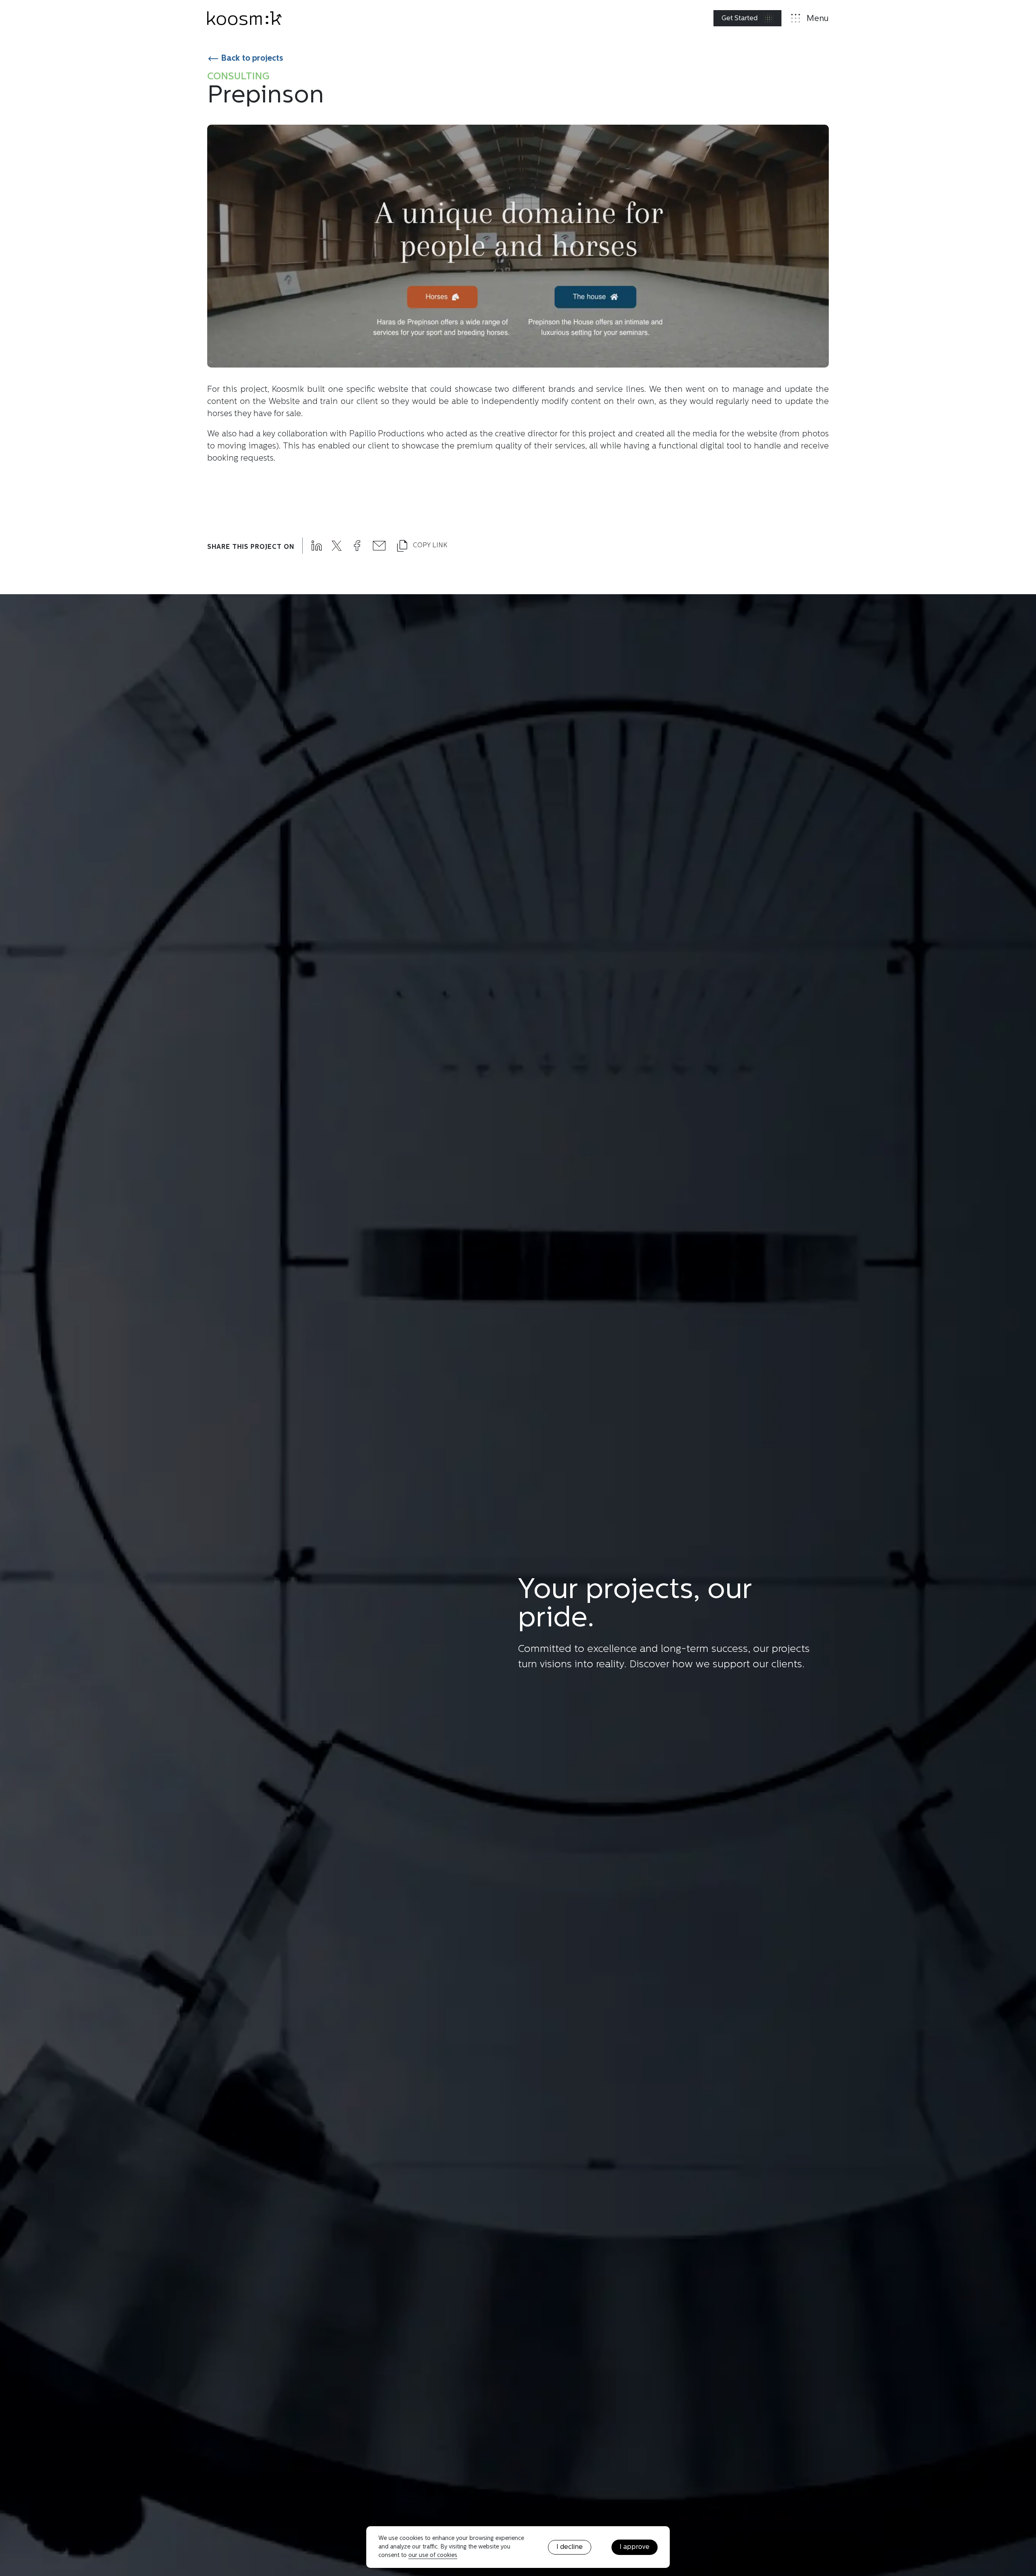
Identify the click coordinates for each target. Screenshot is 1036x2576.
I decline (570, 2547)
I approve (635, 2547)
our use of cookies (433, 2556)
